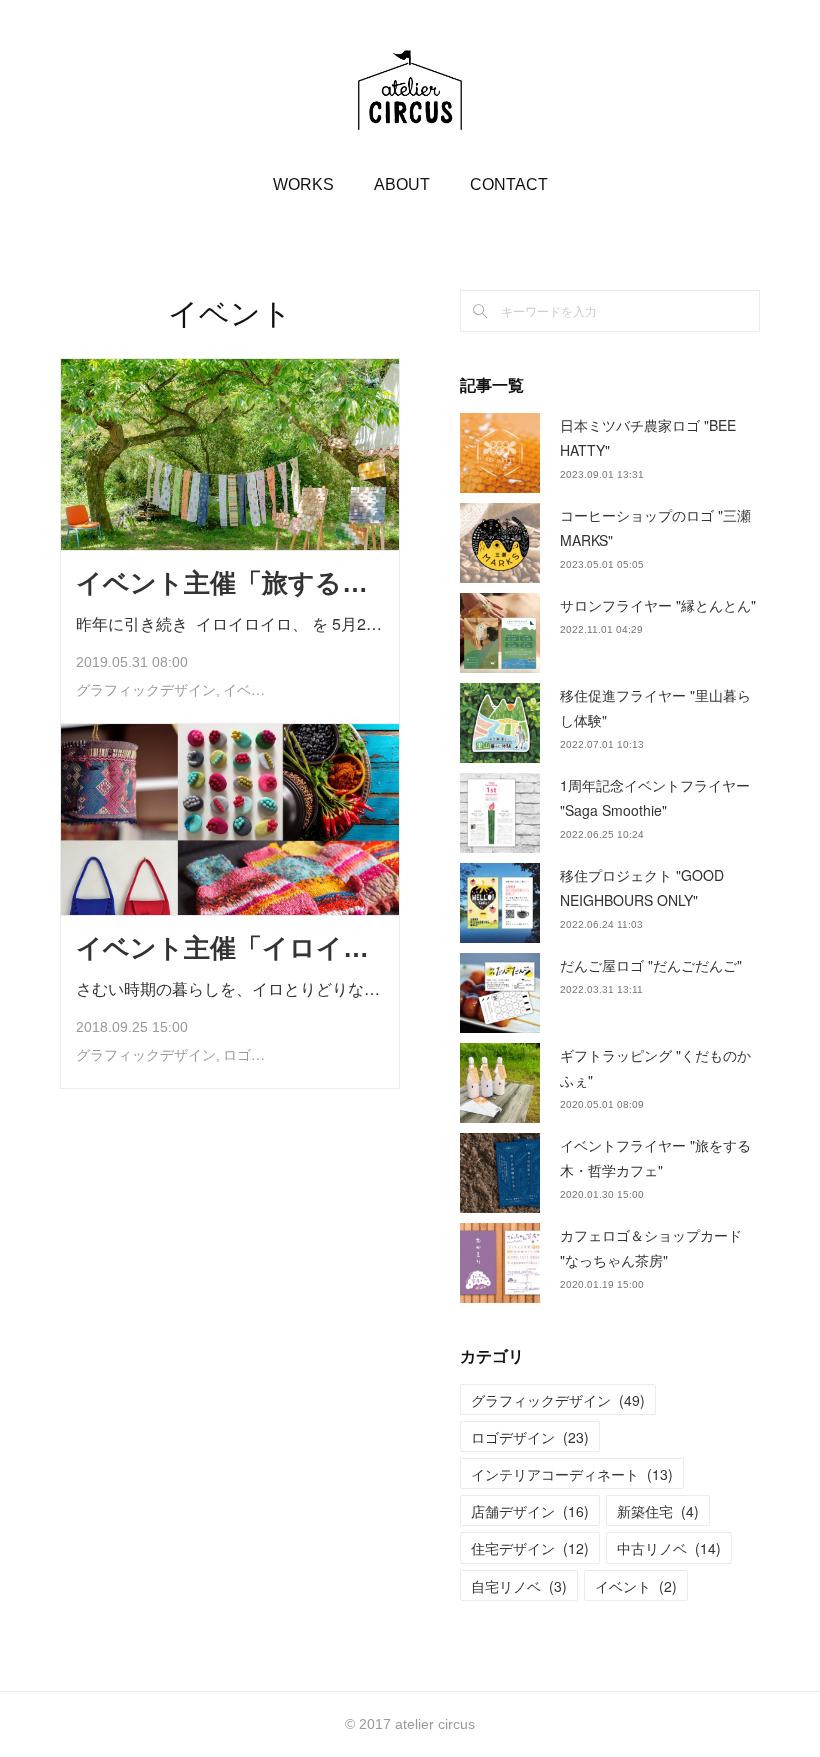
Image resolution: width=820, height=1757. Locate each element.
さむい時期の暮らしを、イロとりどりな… (228, 988)
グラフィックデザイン (146, 690)
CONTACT (509, 184)
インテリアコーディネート (572, 1474)
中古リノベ (669, 1548)
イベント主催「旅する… (222, 583)
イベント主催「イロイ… (222, 948)
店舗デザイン (530, 1511)
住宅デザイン (530, 1548)
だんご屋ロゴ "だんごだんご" (651, 965)
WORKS (303, 184)
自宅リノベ (519, 1586)
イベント (251, 690)
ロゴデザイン (265, 1055)
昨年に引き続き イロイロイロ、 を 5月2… (229, 623)
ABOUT (402, 184)
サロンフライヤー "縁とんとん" (658, 605)
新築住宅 (658, 1511)
